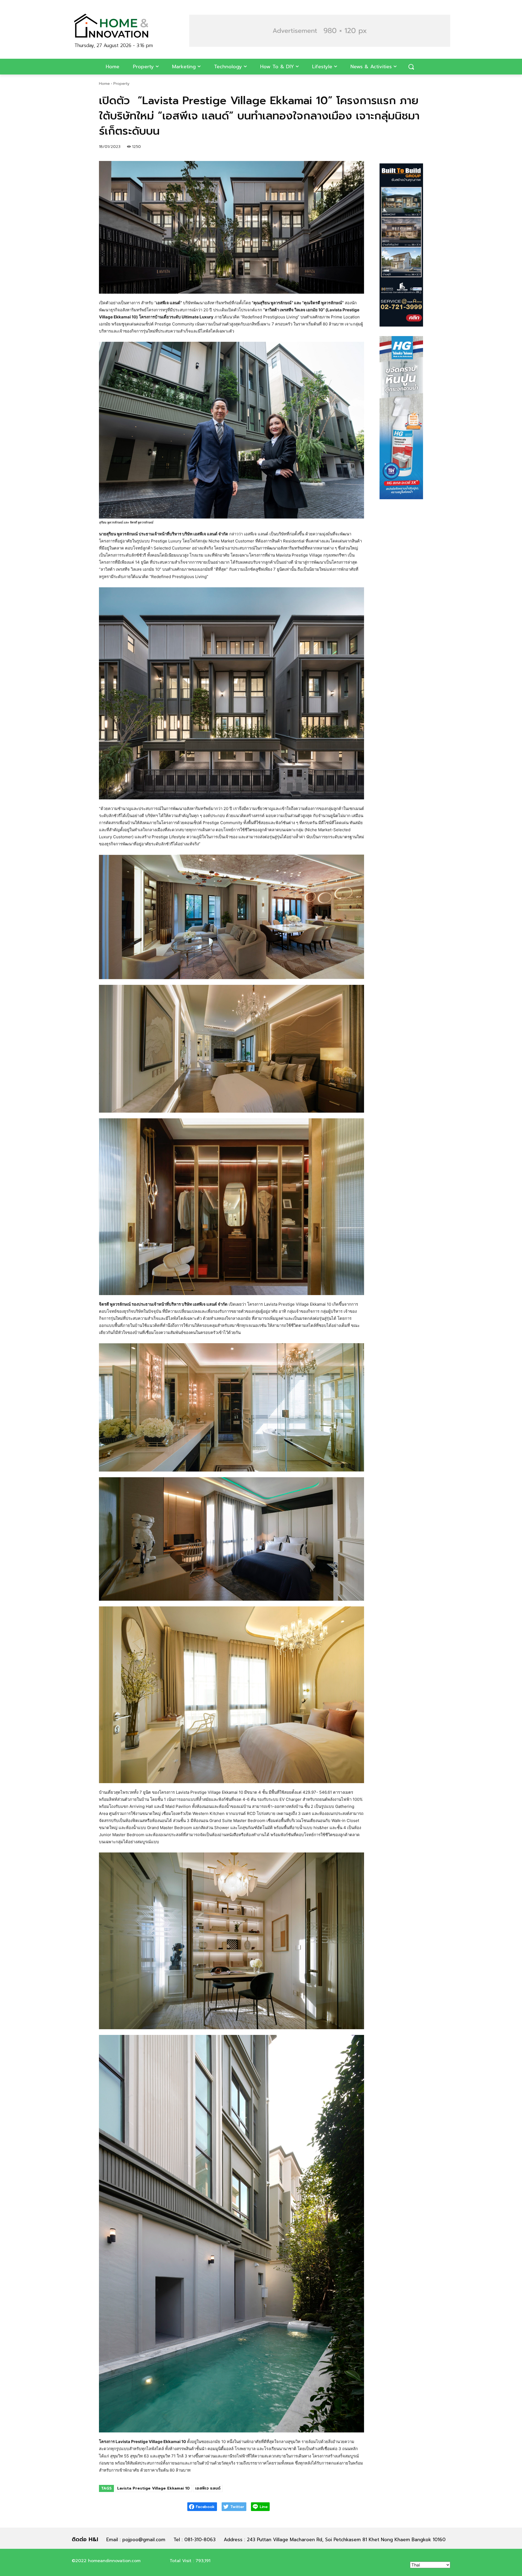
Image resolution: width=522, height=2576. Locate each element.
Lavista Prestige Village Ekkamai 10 (153, 2488)
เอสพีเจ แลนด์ (208, 2488)
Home (104, 84)
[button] (320, 31)
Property (121, 84)
